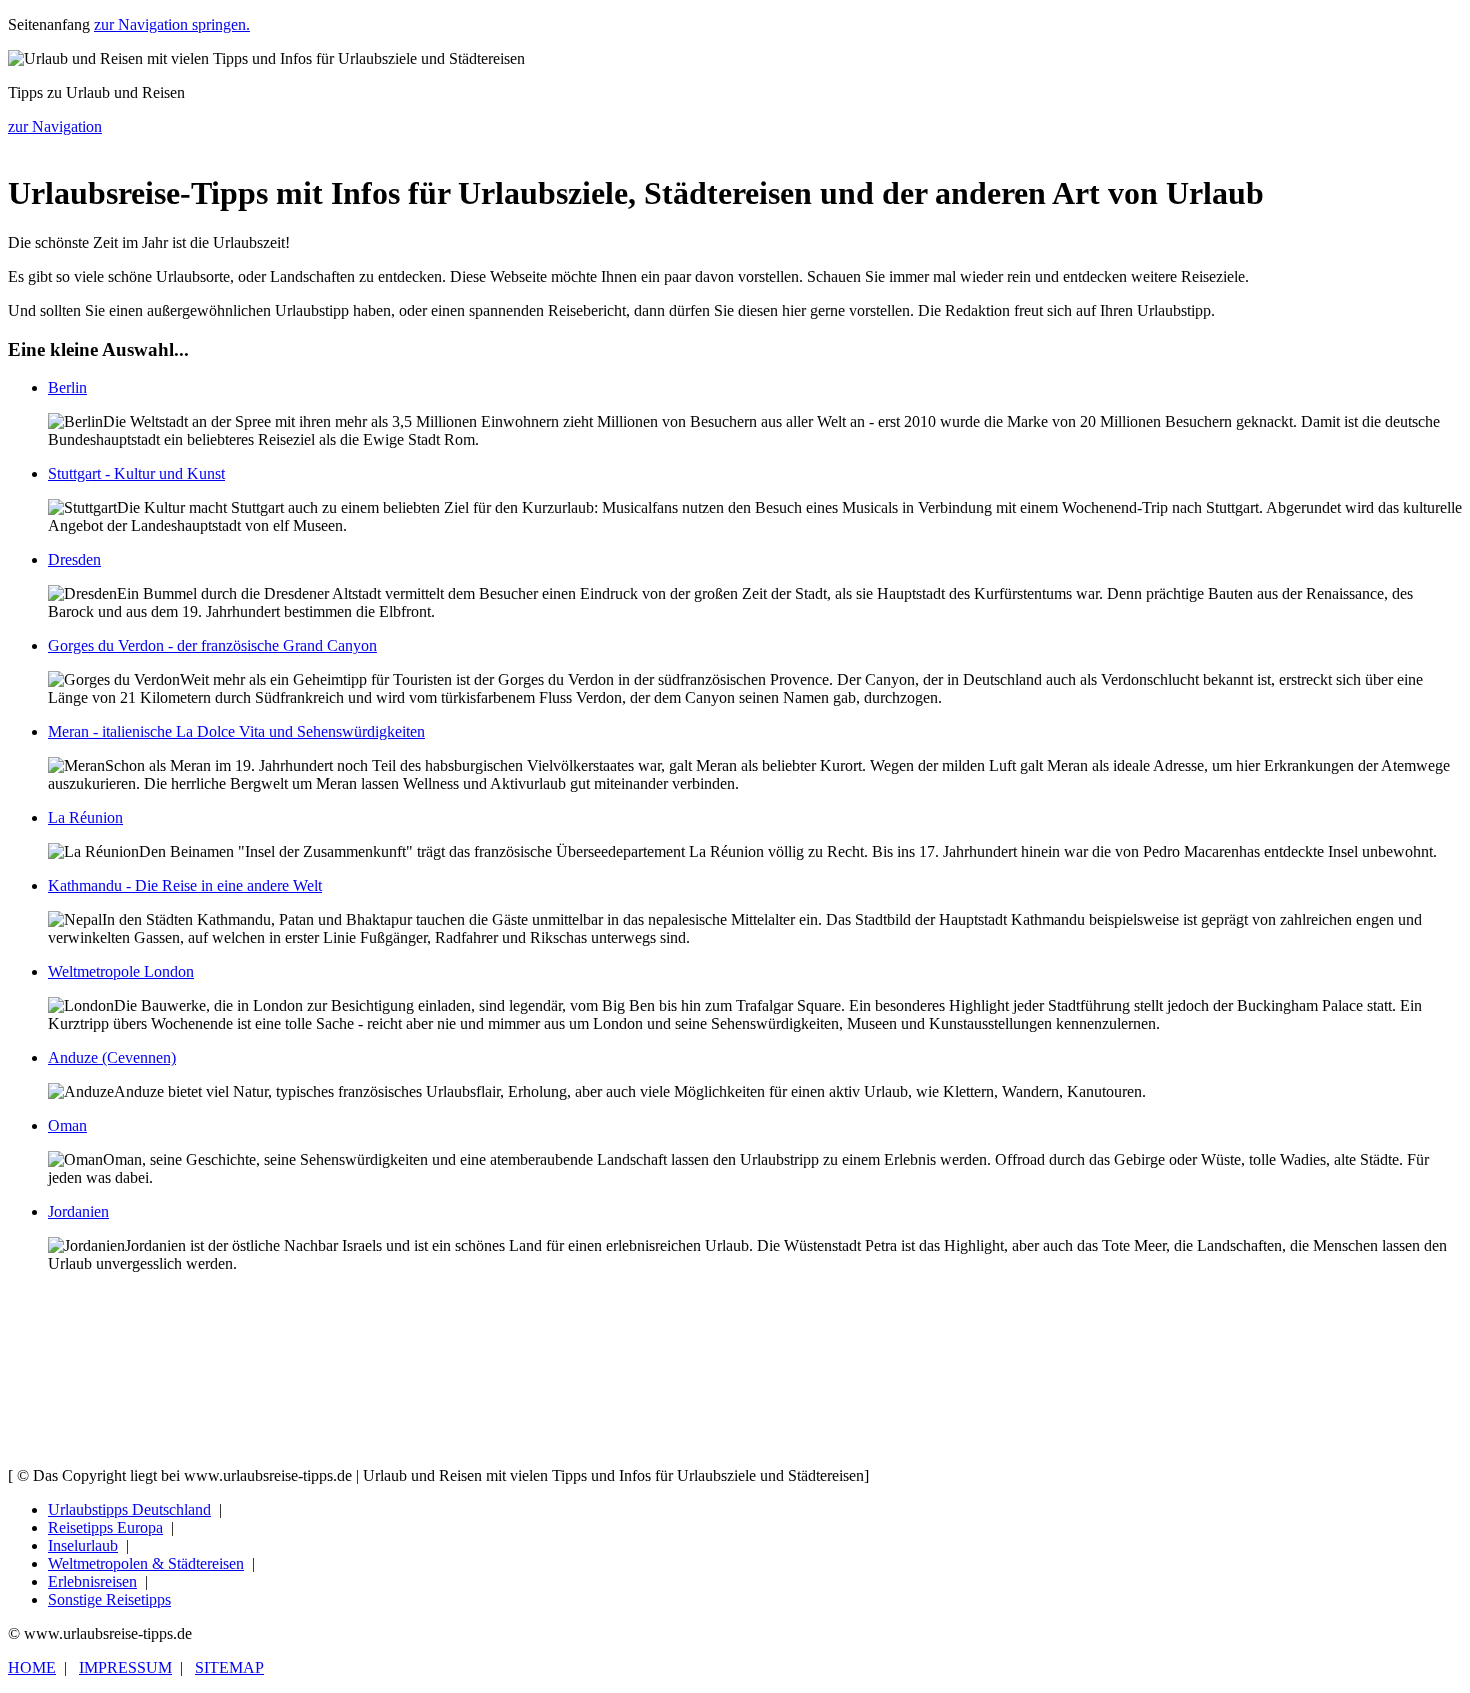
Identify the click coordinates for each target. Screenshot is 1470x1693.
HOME (32, 1667)
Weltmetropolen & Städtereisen (146, 1563)
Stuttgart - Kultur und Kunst (136, 473)
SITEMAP (229, 1667)
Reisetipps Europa (105, 1527)
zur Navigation (55, 126)
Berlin (67, 387)
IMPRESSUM (125, 1667)
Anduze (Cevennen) (112, 1057)
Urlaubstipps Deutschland (129, 1509)
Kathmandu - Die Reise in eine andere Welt (185, 885)
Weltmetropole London (121, 971)
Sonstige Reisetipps (109, 1599)
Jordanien (78, 1211)
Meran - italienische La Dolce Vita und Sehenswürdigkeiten (236, 731)
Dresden (74, 559)
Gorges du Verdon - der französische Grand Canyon (212, 645)
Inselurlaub (83, 1545)
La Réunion (85, 817)
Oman (67, 1125)
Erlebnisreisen (92, 1581)
